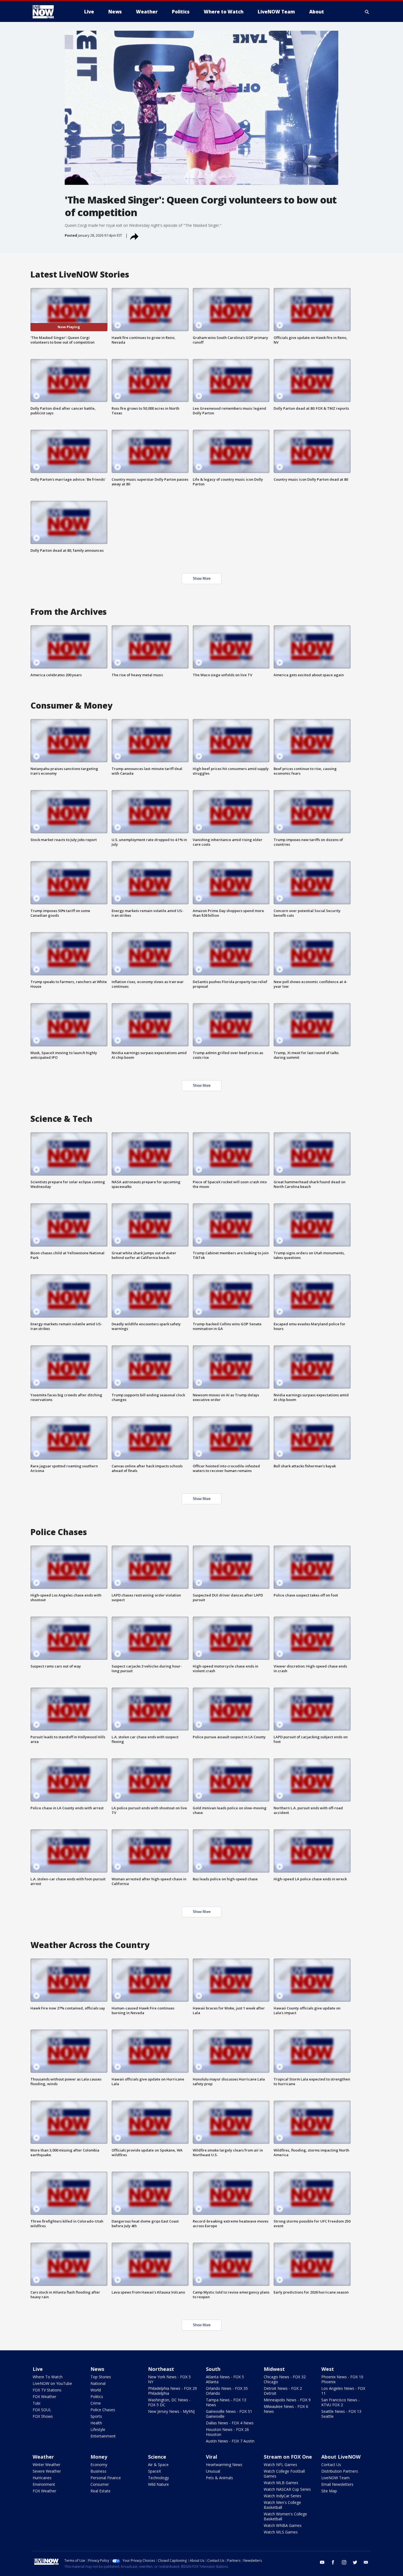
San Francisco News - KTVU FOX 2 (340, 2402)
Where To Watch (48, 2377)
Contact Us (331, 2465)
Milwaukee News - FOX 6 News (286, 2409)
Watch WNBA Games (283, 2525)
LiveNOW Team (335, 2478)
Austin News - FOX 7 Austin (230, 2441)
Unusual (213, 2471)
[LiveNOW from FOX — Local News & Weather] (51, 12)
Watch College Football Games (284, 2474)
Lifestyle (98, 2429)
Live (38, 2369)
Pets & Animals (219, 2478)
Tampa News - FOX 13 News (226, 2402)
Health (96, 2423)
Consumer (100, 2484)
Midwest (274, 2369)
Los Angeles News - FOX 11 (343, 2391)
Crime (96, 2403)
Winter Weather (46, 2465)
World (96, 2390)
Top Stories (101, 2377)
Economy (99, 2465)
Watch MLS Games (281, 2532)
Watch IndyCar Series (283, 2496)
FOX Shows (43, 2416)
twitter (355, 2562)
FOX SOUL (42, 2410)
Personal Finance (106, 2478)
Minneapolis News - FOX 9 (287, 2400)
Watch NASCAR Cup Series (287, 2489)
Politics (97, 2397)
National (98, 2383)
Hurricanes (42, 2478)
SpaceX (154, 2471)
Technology (158, 2478)
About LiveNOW (341, 2457)
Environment (44, 2484)
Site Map (329, 2491)
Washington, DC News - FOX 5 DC (169, 2402)
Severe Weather (47, 2471)
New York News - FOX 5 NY (169, 2379)
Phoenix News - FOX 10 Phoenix (342, 2379)
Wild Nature (158, 2484)
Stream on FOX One (288, 2457)
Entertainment (103, 2436)
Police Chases (103, 2410)
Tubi (36, 2403)
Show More (202, 578)
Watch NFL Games (280, 2465)
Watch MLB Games (281, 2483)
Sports (96, 2416)
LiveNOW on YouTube (52, 2383)
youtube (322, 2562)
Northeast (161, 2369)
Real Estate (100, 2491)
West (328, 2369)
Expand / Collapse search (367, 12)
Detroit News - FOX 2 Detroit (283, 2391)
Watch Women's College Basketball (285, 2516)
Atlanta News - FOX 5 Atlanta (225, 2379)
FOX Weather (44, 2397)
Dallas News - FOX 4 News (230, 2423)
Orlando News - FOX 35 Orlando (227, 2391)
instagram (344, 2562)
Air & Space (158, 2465)
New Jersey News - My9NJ (171, 2411)
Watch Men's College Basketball (282, 2505)
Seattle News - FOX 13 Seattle (341, 2414)
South (213, 2369)
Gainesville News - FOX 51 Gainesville (229, 2414)
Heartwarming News (224, 2465)
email (366, 2562)
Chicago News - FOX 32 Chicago (285, 2379)
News (97, 2369)
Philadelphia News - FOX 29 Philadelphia (172, 2391)
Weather (43, 2457)
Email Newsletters (337, 2484)
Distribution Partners (340, 2471)
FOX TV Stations (47, 2390)
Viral (212, 2457)
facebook (333, 2562)
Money (99, 2457)
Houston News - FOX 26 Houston (227, 2432)
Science (157, 2457)
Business (98, 2471)
